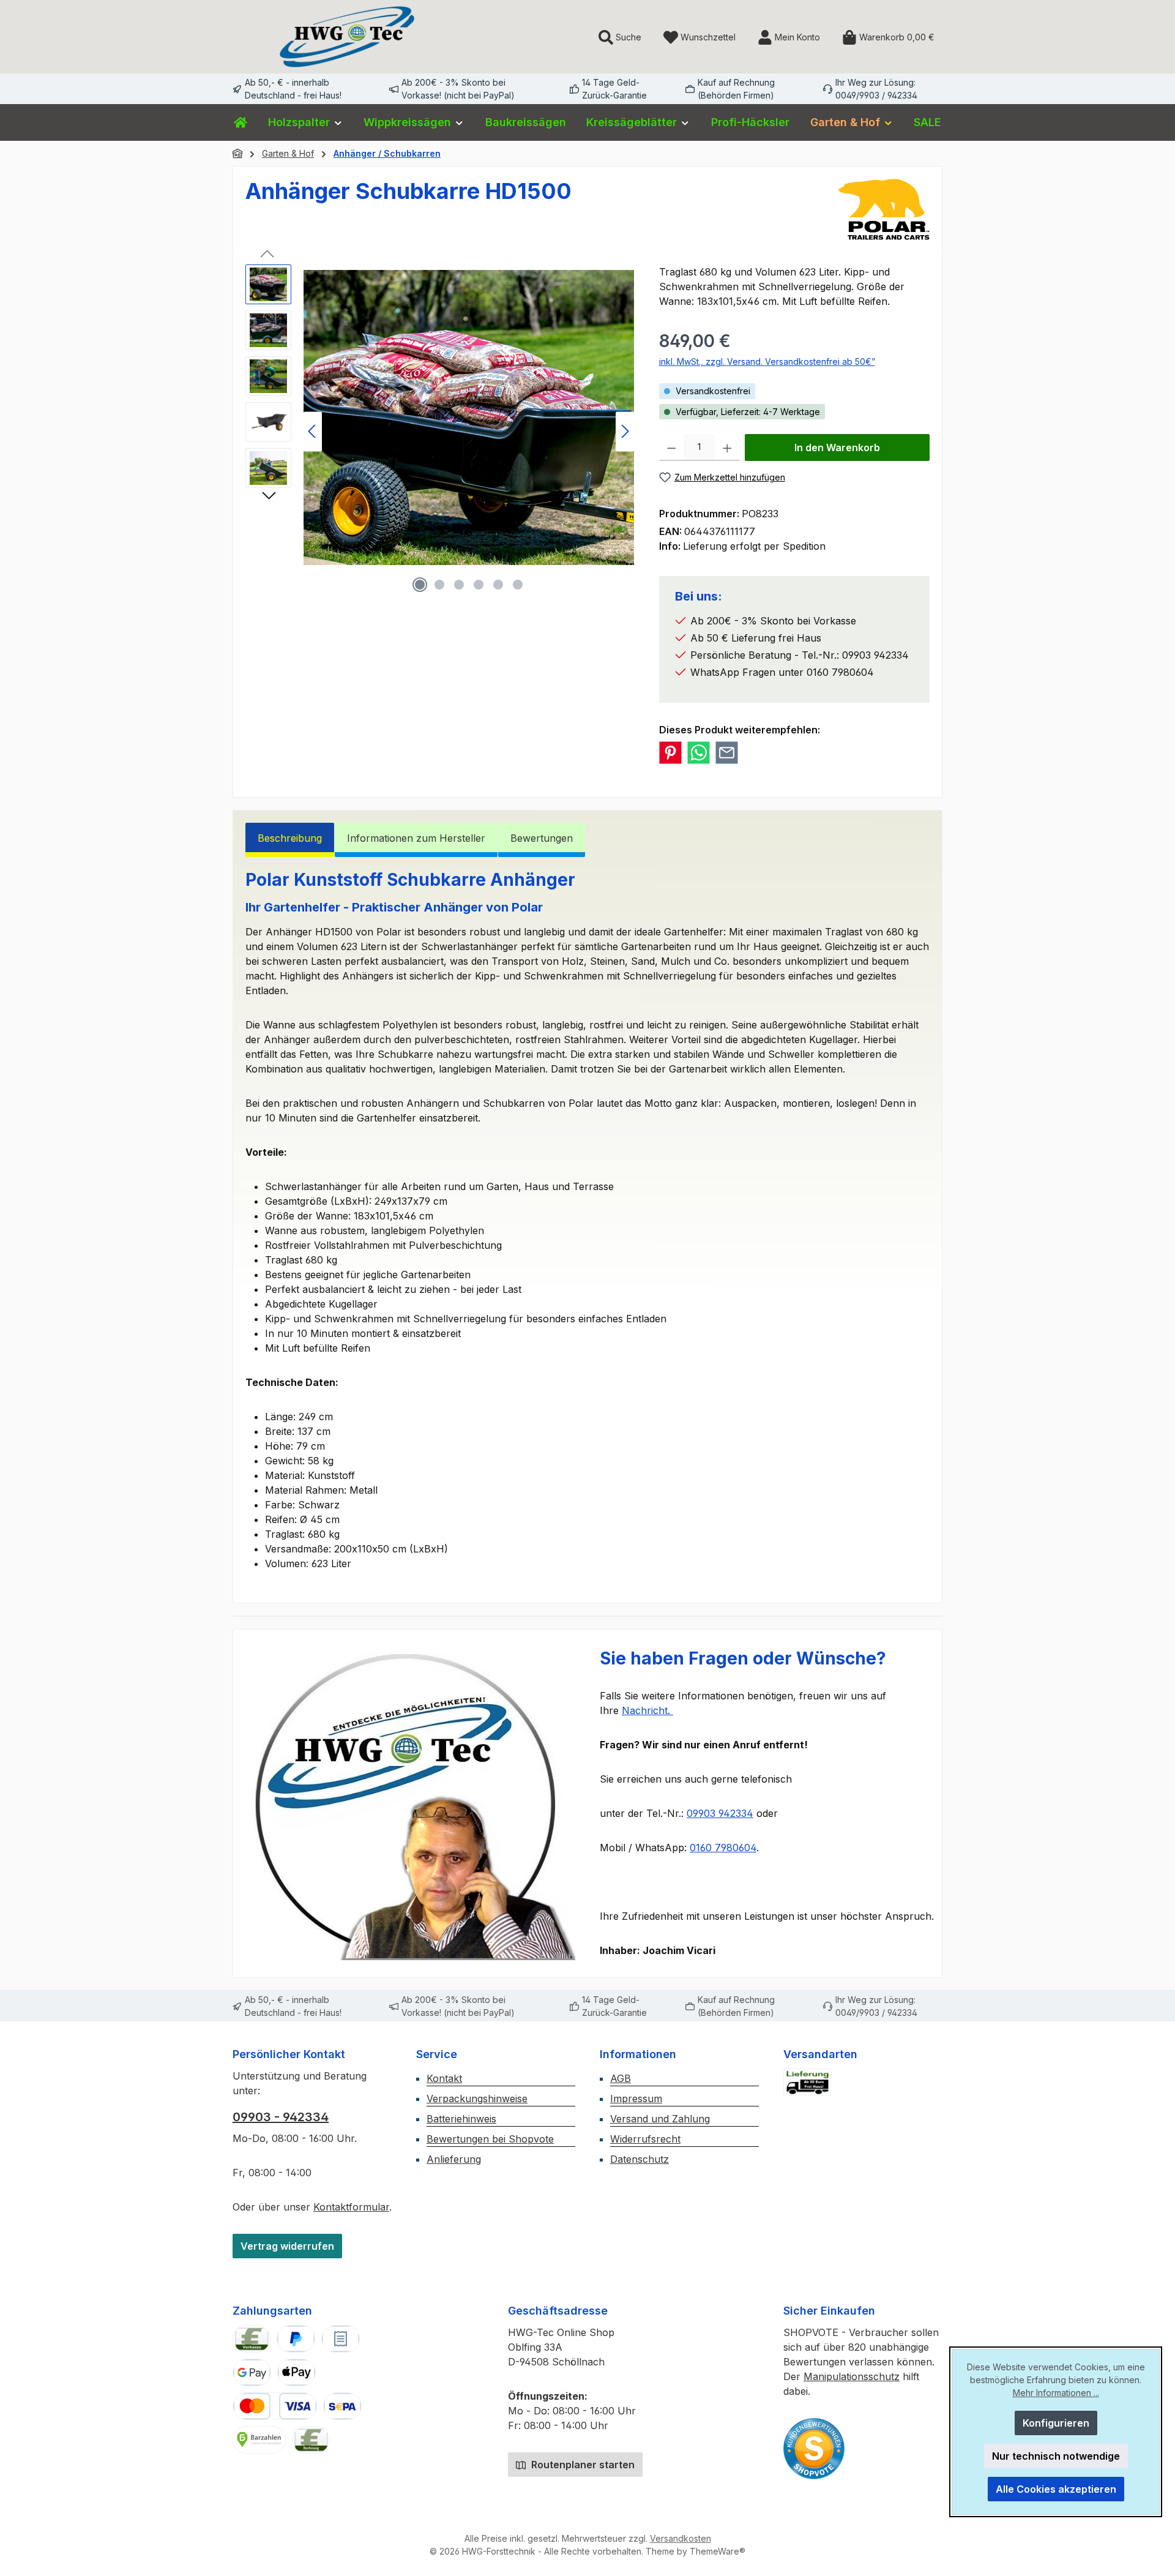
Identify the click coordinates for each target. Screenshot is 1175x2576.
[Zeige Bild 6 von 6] (518, 585)
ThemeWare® (718, 2551)
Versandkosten (681, 2538)
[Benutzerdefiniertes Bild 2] (814, 2449)
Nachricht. (647, 1710)
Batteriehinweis (461, 2119)
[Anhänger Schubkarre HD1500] (469, 417)
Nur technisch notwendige (1056, 2456)
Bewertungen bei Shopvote (490, 2139)
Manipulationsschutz (852, 2376)
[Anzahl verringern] (672, 447)
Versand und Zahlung (660, 2119)
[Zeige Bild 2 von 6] (439, 585)
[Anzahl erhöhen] (727, 447)
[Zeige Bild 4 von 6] (479, 585)
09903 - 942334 (281, 2117)
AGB (621, 2078)
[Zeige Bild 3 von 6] (459, 585)
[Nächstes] (625, 431)
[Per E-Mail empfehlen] (727, 753)
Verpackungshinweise (477, 2099)
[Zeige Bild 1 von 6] (420, 585)
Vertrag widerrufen (287, 2246)
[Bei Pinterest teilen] (670, 753)
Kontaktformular (351, 2207)
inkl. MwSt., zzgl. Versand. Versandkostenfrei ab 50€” (767, 361)
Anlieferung (454, 2159)
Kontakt (444, 2078)
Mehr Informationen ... (1056, 2393)
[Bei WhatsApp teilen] (699, 753)
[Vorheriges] (313, 431)
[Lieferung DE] (807, 2082)
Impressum (636, 2099)
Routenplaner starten (582, 2465)
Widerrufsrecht (645, 2139)
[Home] (241, 122)
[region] (440, 431)
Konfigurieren (1056, 2423)
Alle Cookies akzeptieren (1056, 2489)
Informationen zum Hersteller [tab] (416, 838)
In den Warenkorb (837, 447)
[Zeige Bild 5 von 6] (498, 585)
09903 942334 (720, 1813)
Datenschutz (640, 2159)
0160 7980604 (723, 1848)
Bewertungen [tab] (542, 838)
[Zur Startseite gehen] (347, 37)
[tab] (290, 840)
